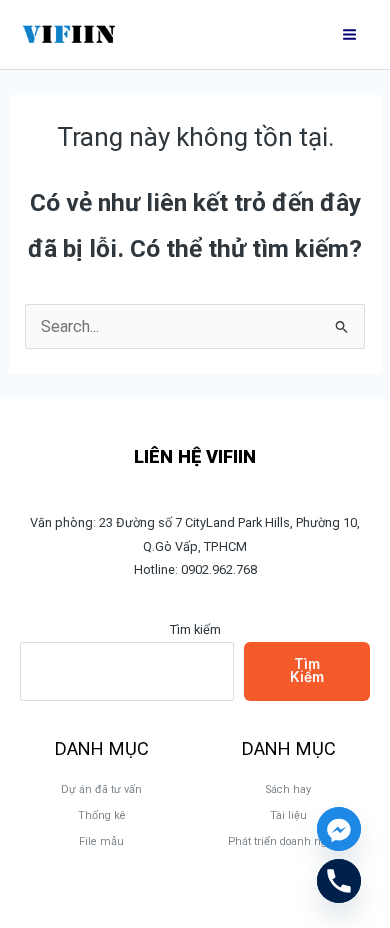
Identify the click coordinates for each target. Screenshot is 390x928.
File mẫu (101, 841)
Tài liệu (288, 815)
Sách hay (288, 789)
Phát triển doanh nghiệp (288, 841)
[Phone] (339, 881)
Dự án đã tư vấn (101, 789)
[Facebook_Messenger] (339, 829)
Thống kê (102, 815)
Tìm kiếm (195, 629)
